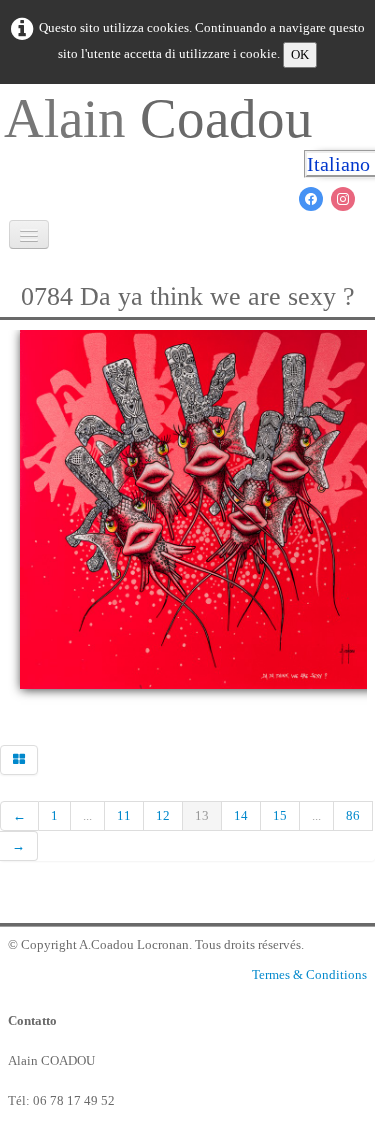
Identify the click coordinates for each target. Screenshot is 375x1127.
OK (300, 54)
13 (202, 815)
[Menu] (29, 234)
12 (163, 815)
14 (241, 815)
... (87, 815)
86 (353, 815)
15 (280, 815)
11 (124, 815)
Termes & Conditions (309, 974)
